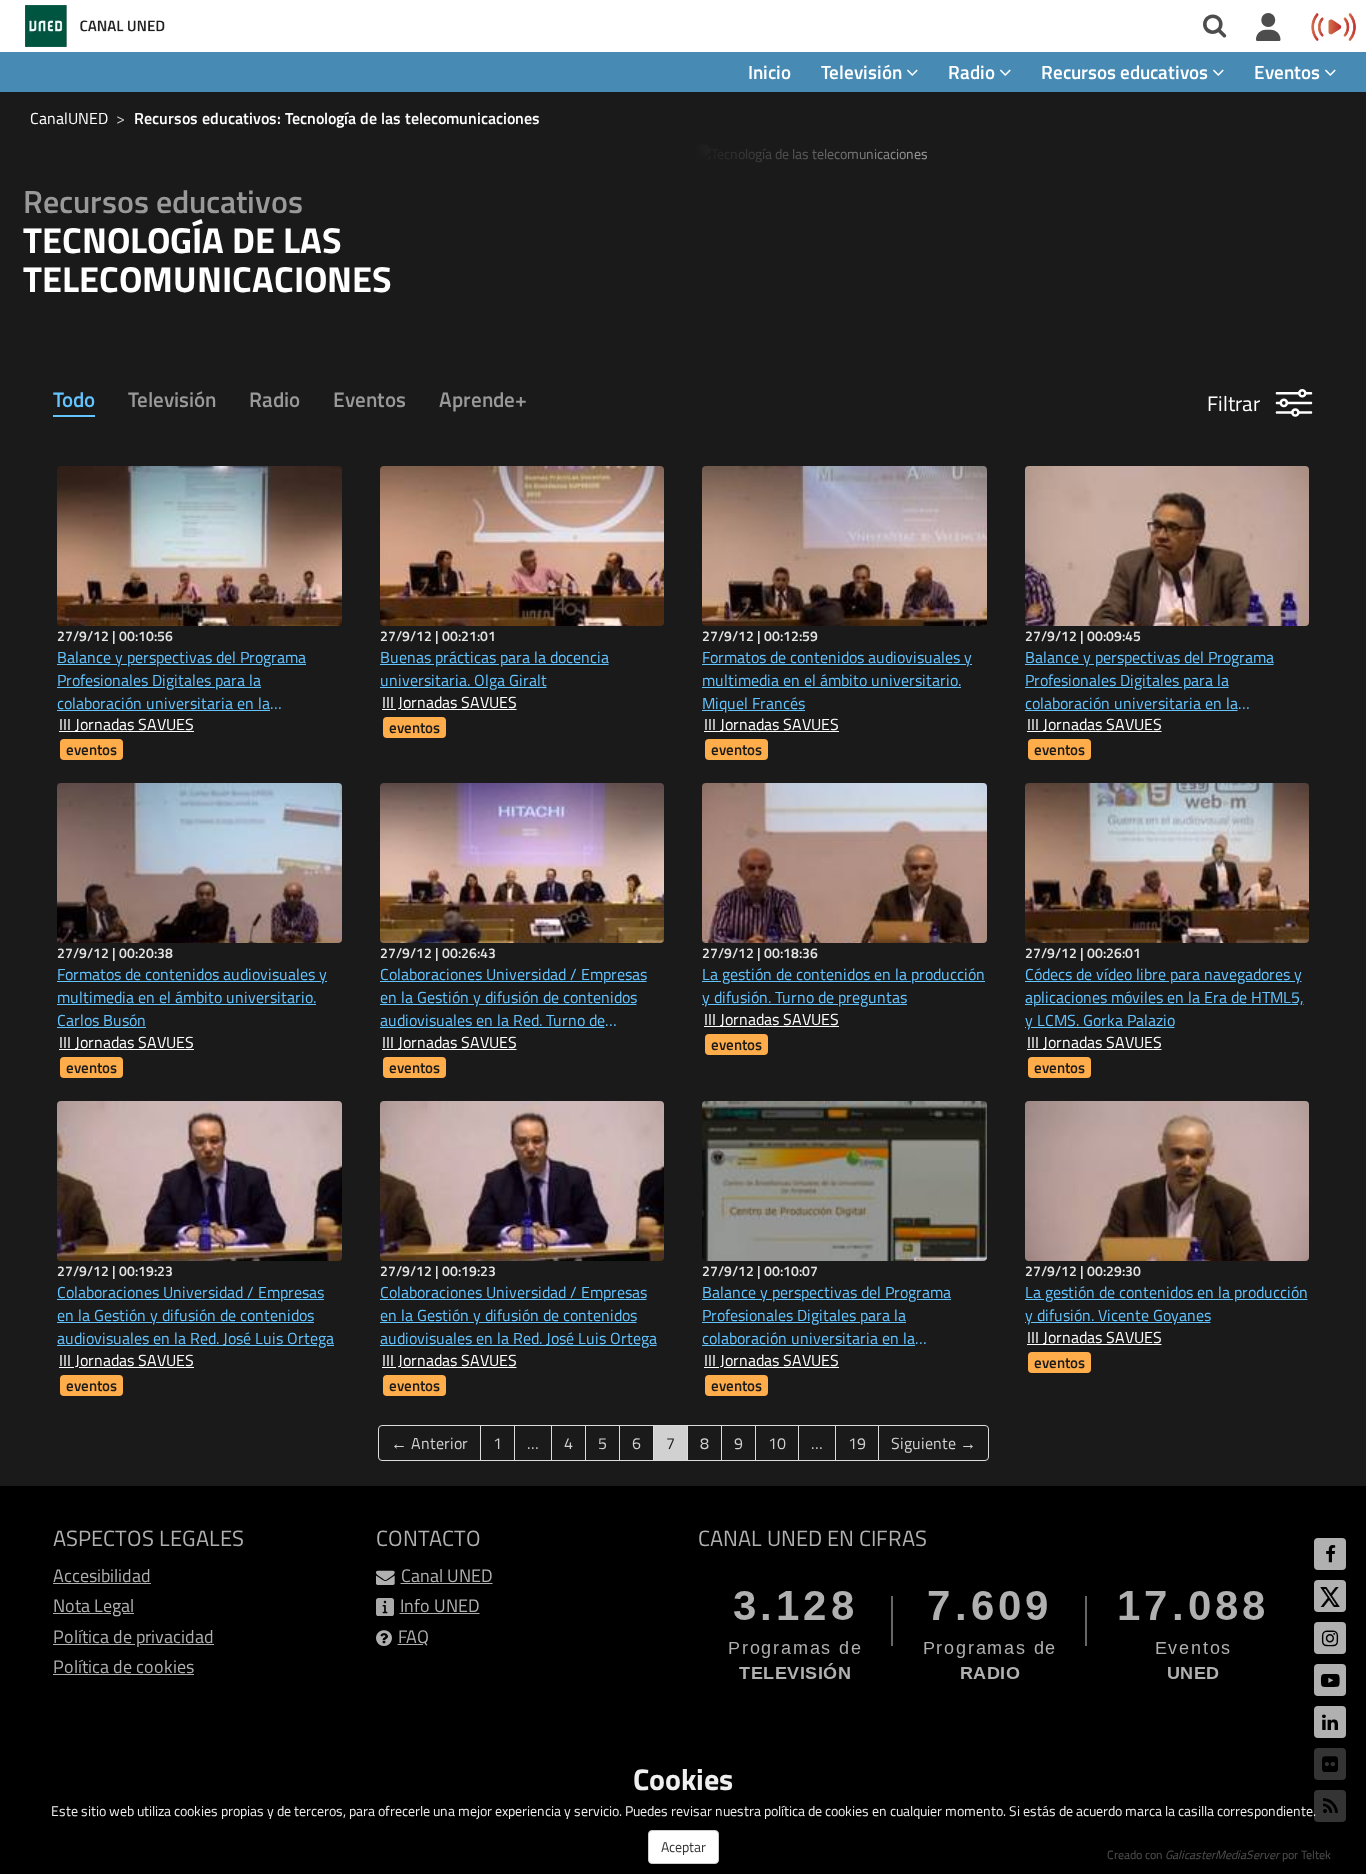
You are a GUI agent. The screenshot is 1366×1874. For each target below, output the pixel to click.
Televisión (172, 399)
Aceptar (683, 1846)
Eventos (369, 399)
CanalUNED (69, 118)
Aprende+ (483, 399)
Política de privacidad (133, 1636)
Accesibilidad (102, 1575)
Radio (274, 399)
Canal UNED (447, 1575)
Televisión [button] (863, 71)
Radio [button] (973, 71)
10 (777, 1443)
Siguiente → (933, 1443)
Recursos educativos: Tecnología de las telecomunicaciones (337, 118)
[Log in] (1268, 28)
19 (857, 1443)
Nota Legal (93, 1605)
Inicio (769, 71)
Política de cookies (123, 1666)
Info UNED (440, 1605)
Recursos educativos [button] (1126, 71)
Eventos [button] (1289, 71)
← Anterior (429, 1443)
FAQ (413, 1636)
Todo (74, 399)
